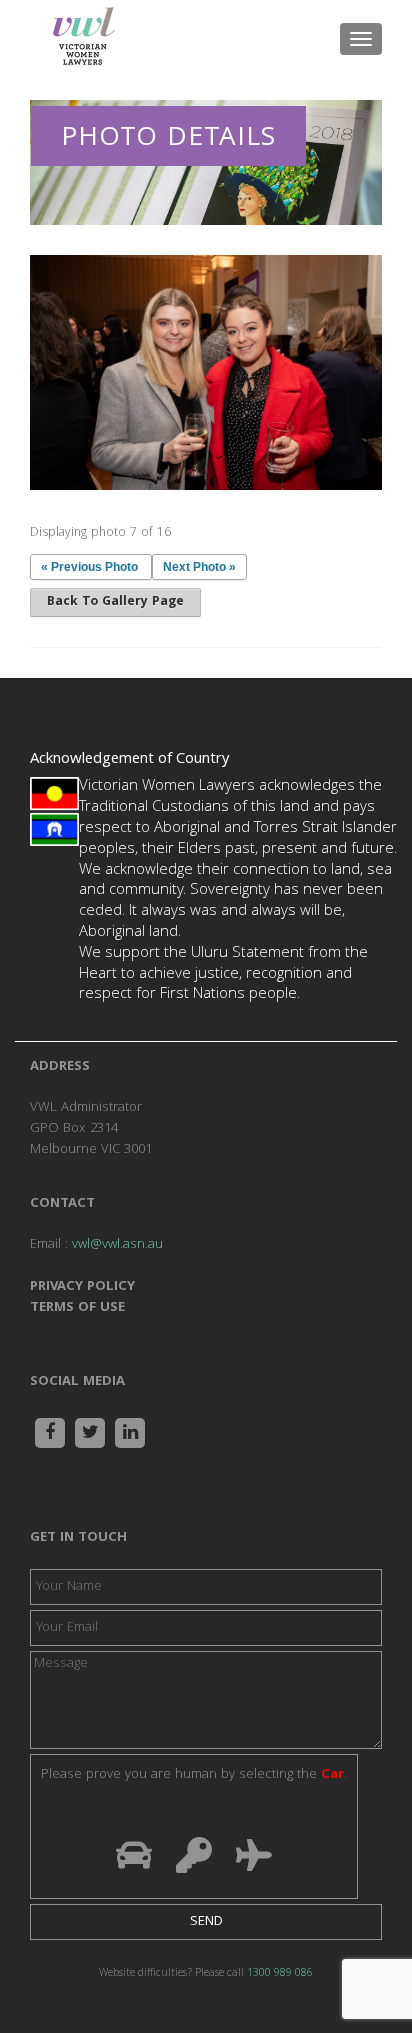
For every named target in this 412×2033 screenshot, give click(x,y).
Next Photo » (199, 567)
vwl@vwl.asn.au (117, 1245)
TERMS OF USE (77, 1308)
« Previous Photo (89, 567)
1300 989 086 (280, 1974)
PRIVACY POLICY (82, 1287)
